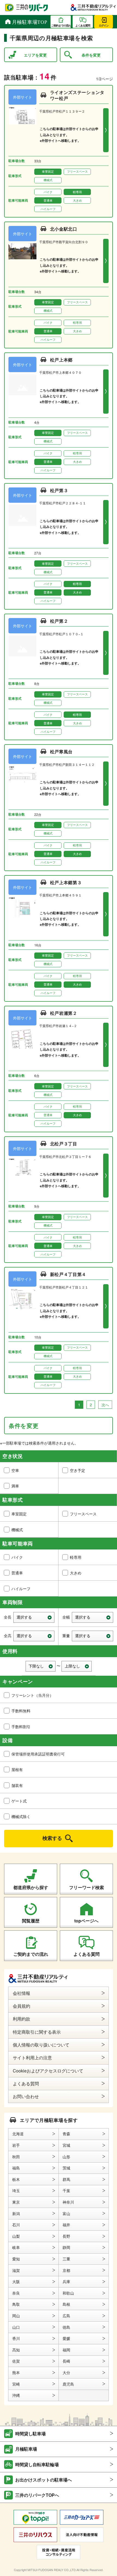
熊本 (16, 2372)
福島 (16, 2168)
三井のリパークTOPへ (37, 2495)
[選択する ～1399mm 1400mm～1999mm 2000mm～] (93, 1617)
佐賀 (16, 2361)
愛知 (16, 2259)
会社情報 (21, 1993)
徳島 (66, 2327)
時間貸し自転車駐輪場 (37, 2464)
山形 (66, 2157)
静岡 (66, 2247)
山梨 (16, 2236)
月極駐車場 (26, 2449)
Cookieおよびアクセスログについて (48, 2071)
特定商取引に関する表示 (37, 2032)
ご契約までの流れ (31, 1954)
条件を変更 (91, 55)
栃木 (16, 2179)
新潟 (16, 2213)
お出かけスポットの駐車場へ (44, 2480)
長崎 (66, 2361)
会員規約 (21, 2006)
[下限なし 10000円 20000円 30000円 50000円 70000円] (41, 1666)
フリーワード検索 (87, 1887)
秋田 (16, 2157)
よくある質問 (87, 1954)
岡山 (16, 2316)
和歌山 (68, 2293)
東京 (16, 2202)
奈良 (16, 2293)
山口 (16, 2327)
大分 (66, 2372)
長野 (66, 2236)
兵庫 (66, 2281)
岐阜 (16, 2247)
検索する (52, 1838)
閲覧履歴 (31, 1921)
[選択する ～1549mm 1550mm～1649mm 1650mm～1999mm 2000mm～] (34, 1636)
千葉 (66, 2190)
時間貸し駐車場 (30, 2434)
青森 (66, 2134)
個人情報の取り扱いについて (41, 2045)
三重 (66, 2259)
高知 (16, 2350)
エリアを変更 (35, 55)
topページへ (86, 1921)
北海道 (18, 2134)
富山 (66, 2213)
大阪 (16, 2281)
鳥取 (16, 2304)
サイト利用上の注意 (32, 2058)
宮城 (66, 2145)
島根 (66, 2304)
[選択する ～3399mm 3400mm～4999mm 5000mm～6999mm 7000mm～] (34, 1617)
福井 (66, 2225)
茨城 (66, 2168)
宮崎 (16, 2384)
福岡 (66, 2350)
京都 (66, 2270)
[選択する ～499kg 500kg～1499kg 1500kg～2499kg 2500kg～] (93, 1636)
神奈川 (68, 2202)
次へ (105, 1405)
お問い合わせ (26, 2096)
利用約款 (21, 2019)
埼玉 (16, 2190)
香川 (16, 2338)
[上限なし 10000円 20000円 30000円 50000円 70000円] (77, 1666)
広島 (66, 2316)
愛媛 (66, 2338)
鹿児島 (68, 2384)
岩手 (16, 2145)
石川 (16, 2225)
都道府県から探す (31, 1887)
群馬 (66, 2179)
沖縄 (16, 2395)
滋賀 (16, 2270)
